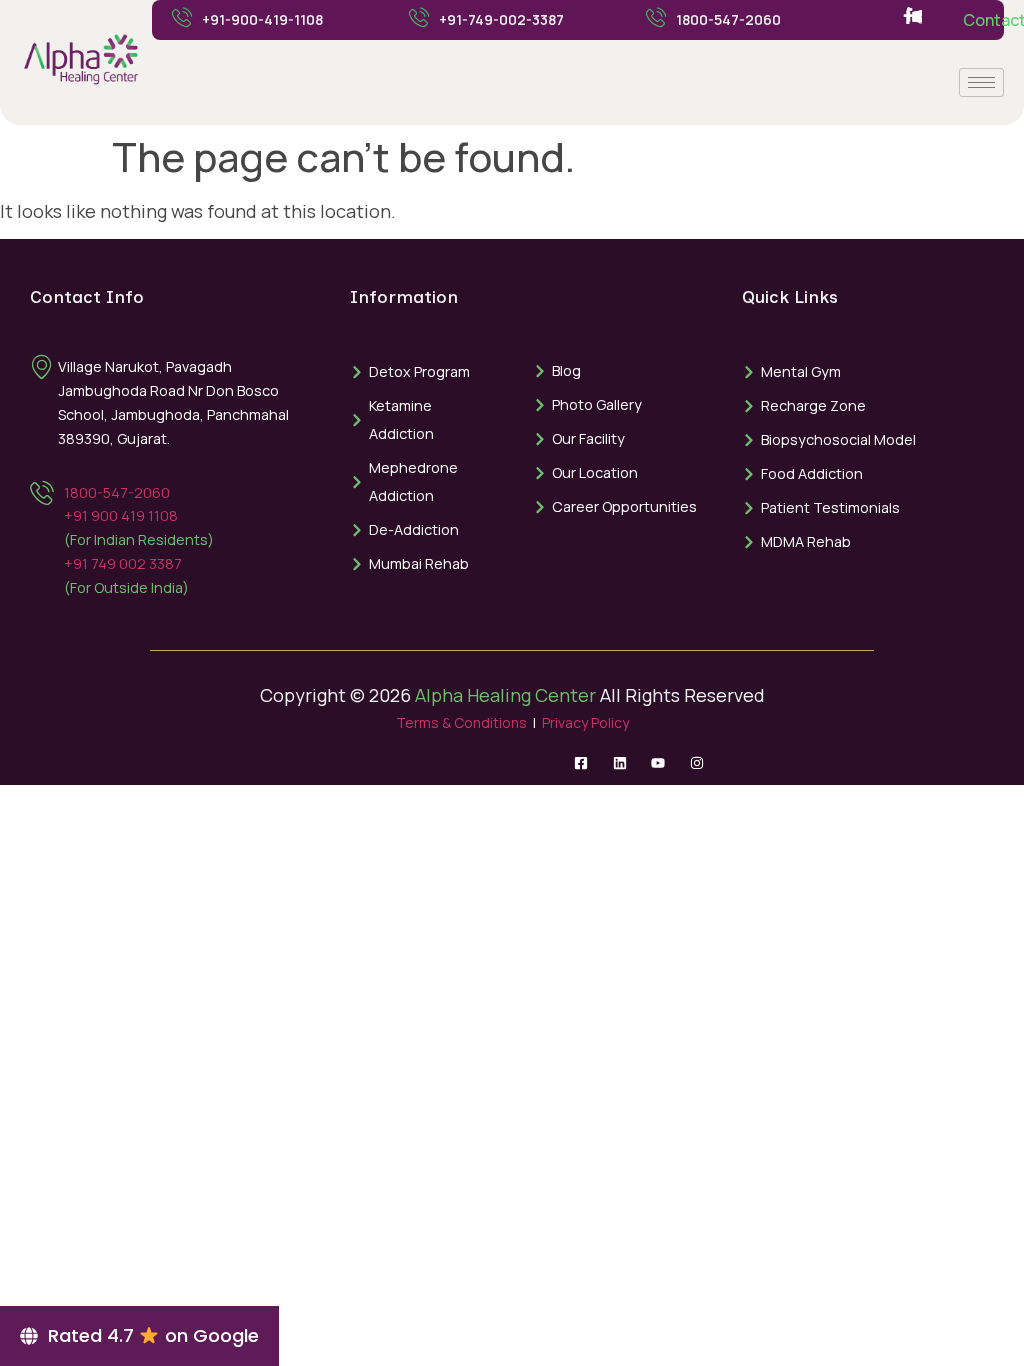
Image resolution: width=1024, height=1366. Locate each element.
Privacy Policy (585, 722)
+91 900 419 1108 (121, 515)
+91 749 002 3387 (123, 563)
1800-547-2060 (728, 19)
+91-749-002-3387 (501, 19)
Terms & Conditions (461, 722)
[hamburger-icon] (981, 82)
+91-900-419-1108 (262, 19)
